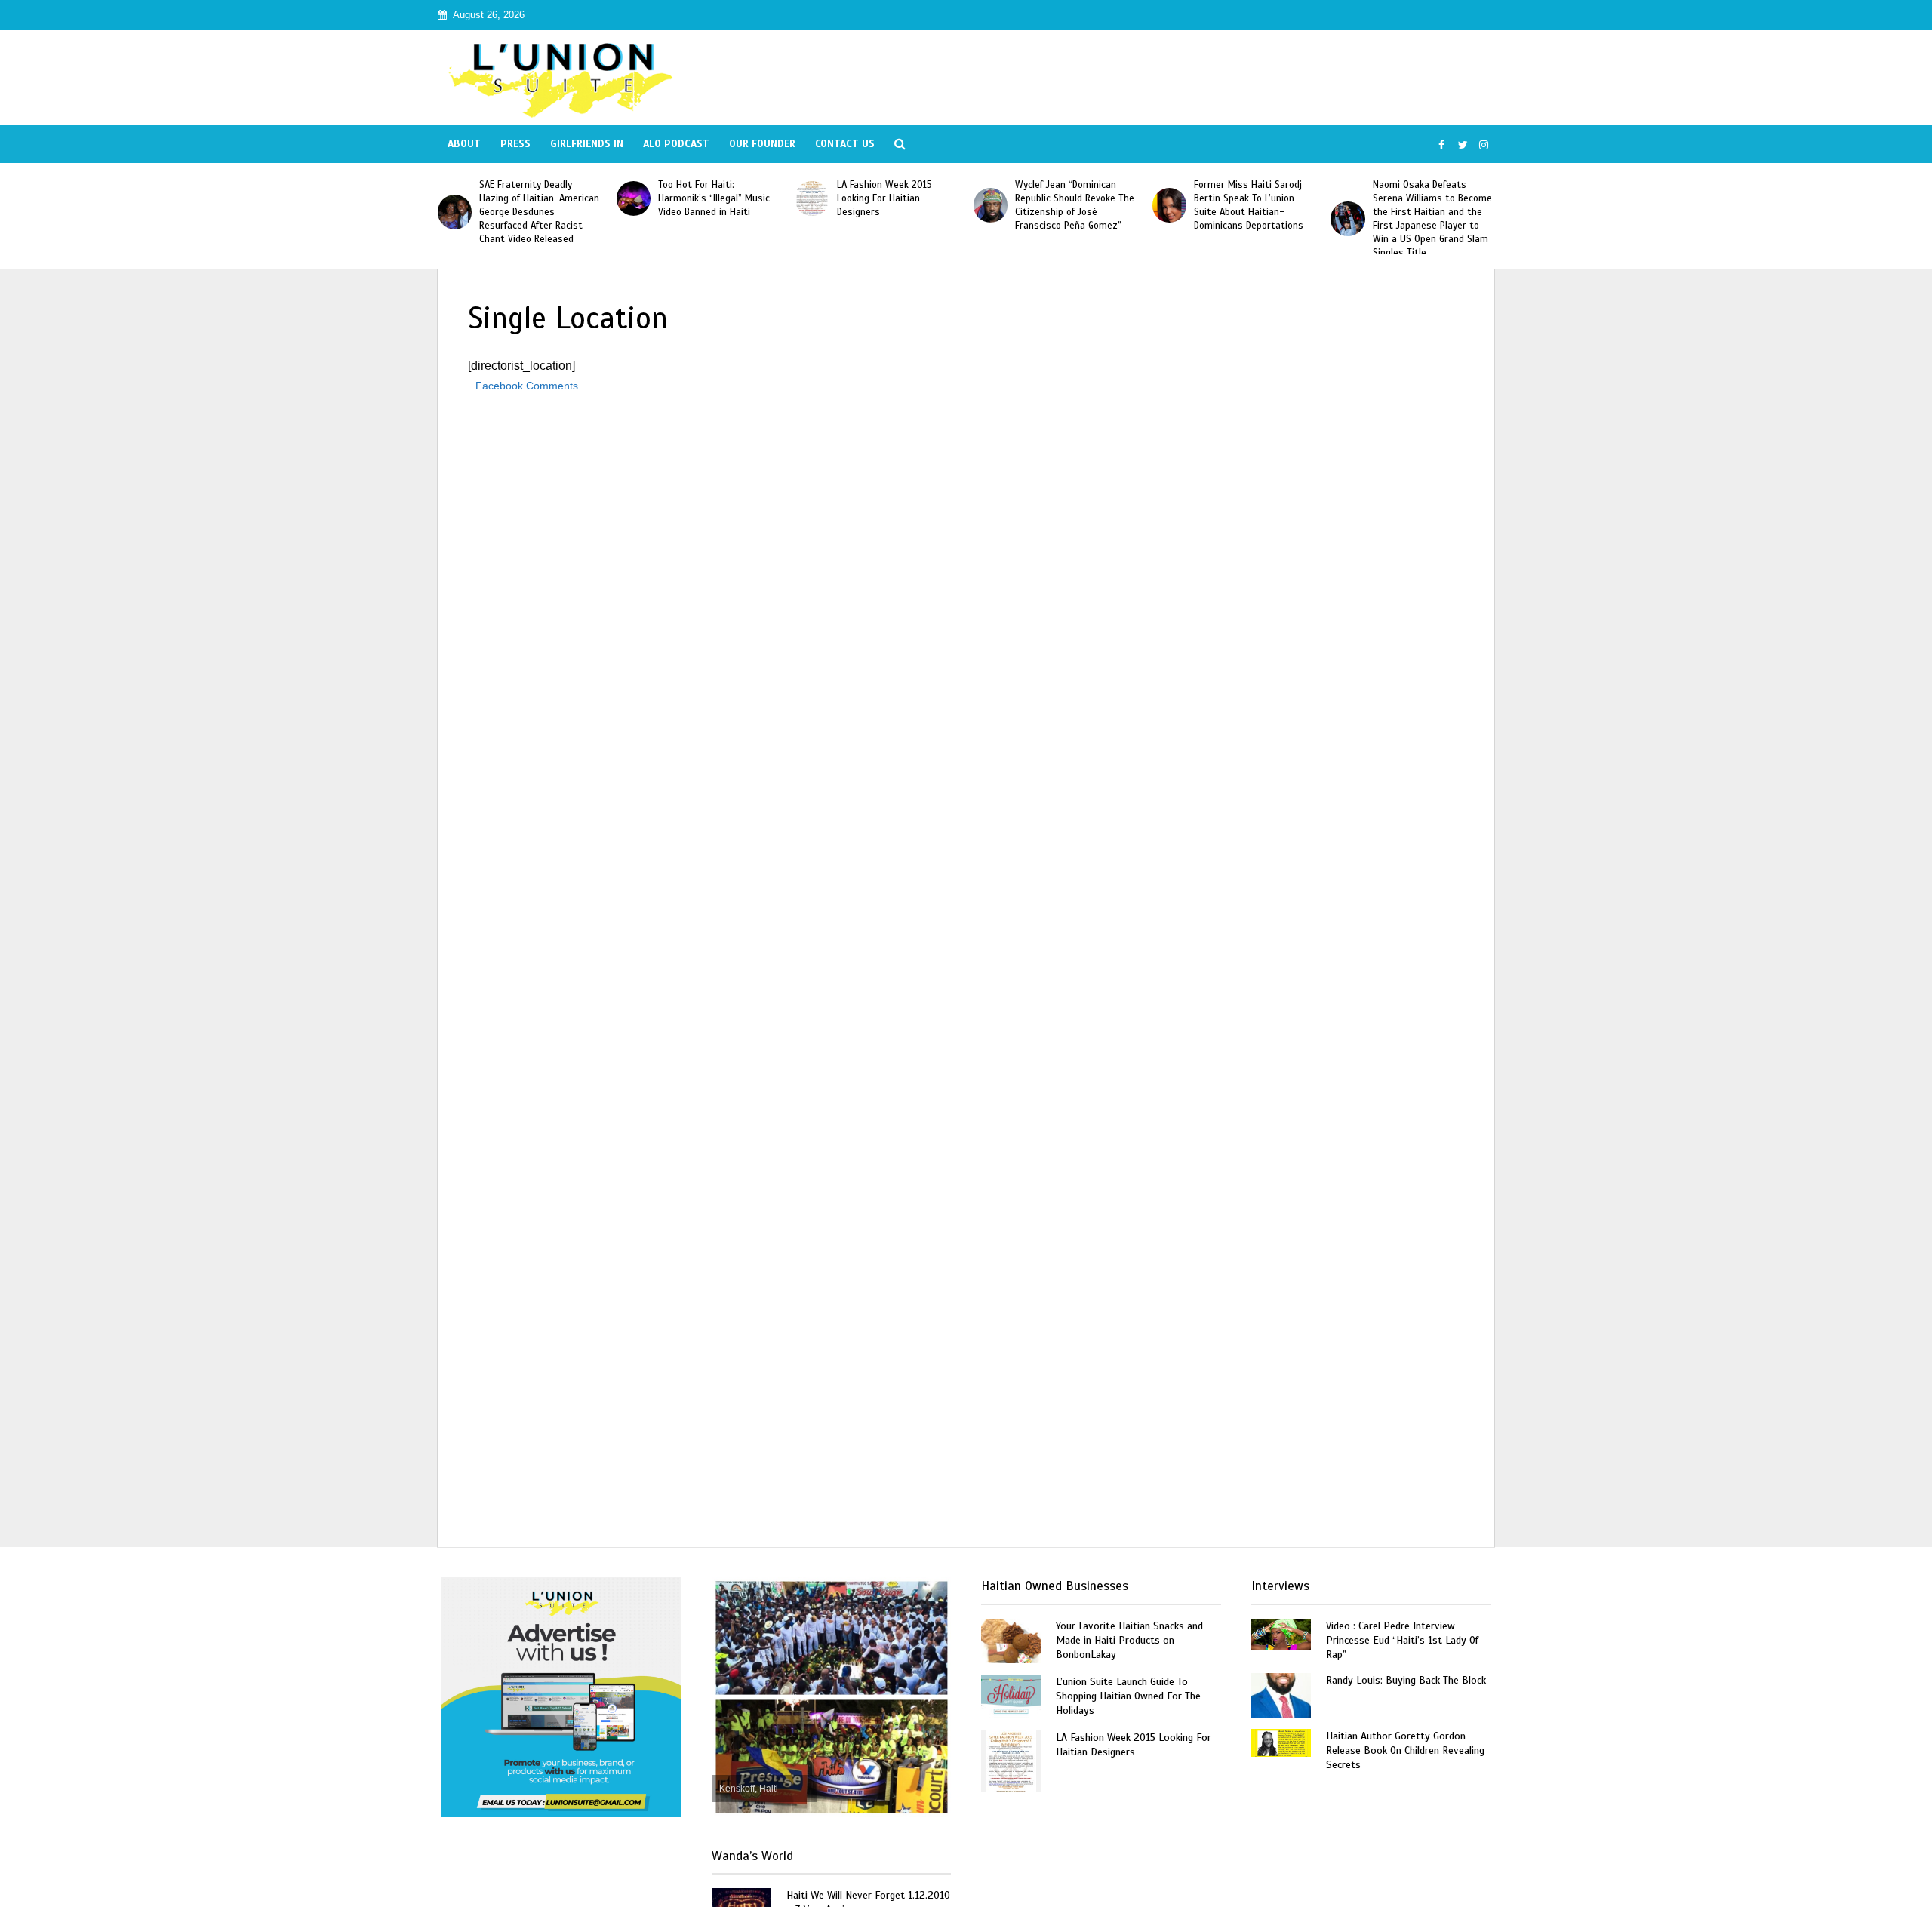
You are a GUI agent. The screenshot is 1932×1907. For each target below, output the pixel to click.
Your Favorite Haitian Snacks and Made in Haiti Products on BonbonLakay (1129, 1640)
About (464, 144)
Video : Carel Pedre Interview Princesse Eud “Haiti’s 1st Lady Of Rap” (1402, 1640)
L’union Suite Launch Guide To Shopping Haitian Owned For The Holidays (1128, 1696)
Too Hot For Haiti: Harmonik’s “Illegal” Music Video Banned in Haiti (714, 198)
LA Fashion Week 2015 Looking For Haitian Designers (884, 198)
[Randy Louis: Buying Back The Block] (1281, 1694)
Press (515, 144)
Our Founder (762, 144)
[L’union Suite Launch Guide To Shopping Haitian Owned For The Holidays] (1011, 1695)
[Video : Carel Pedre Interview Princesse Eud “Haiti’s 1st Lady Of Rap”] (1281, 1633)
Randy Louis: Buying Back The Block (1406, 1680)
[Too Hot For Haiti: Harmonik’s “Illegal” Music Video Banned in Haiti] (634, 198)
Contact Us (845, 144)
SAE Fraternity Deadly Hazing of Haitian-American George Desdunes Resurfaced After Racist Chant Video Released (539, 212)
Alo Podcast (676, 144)
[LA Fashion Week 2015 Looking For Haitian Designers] (812, 198)
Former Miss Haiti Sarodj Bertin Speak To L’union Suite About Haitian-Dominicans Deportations (1249, 205)
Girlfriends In (587, 144)
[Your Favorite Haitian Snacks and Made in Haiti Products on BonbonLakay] (1011, 1639)
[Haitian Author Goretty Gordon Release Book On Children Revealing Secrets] (1281, 1741)
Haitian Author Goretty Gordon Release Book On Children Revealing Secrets (1405, 1750)
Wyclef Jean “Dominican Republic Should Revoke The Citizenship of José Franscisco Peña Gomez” (1075, 205)
